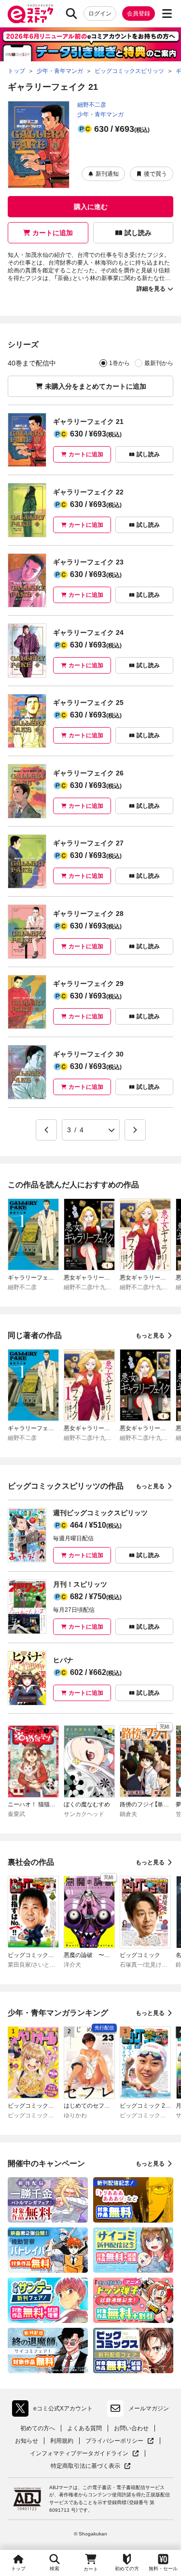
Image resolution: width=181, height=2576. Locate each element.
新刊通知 (107, 174)
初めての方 (127, 2569)
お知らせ (27, 2441)
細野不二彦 (92, 105)
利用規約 (62, 2441)
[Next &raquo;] (135, 1130)
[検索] (71, 14)
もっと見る (150, 1336)
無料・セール (163, 2569)
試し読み (138, 233)
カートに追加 (53, 233)
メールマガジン (149, 2408)
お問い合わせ (131, 2428)
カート (91, 2569)
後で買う (155, 174)
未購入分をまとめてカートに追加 (96, 386)
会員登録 (139, 14)
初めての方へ (38, 2428)
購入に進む (91, 207)
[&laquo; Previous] (46, 1130)
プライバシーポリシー (120, 2441)
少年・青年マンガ (100, 114)
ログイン (100, 14)
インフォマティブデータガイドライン (79, 2454)
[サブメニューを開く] (167, 14)
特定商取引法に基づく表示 (91, 2466)
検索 (55, 2569)
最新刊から (159, 363)
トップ (18, 2569)
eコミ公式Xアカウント (55, 2410)
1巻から (119, 363)
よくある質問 (84, 2428)
